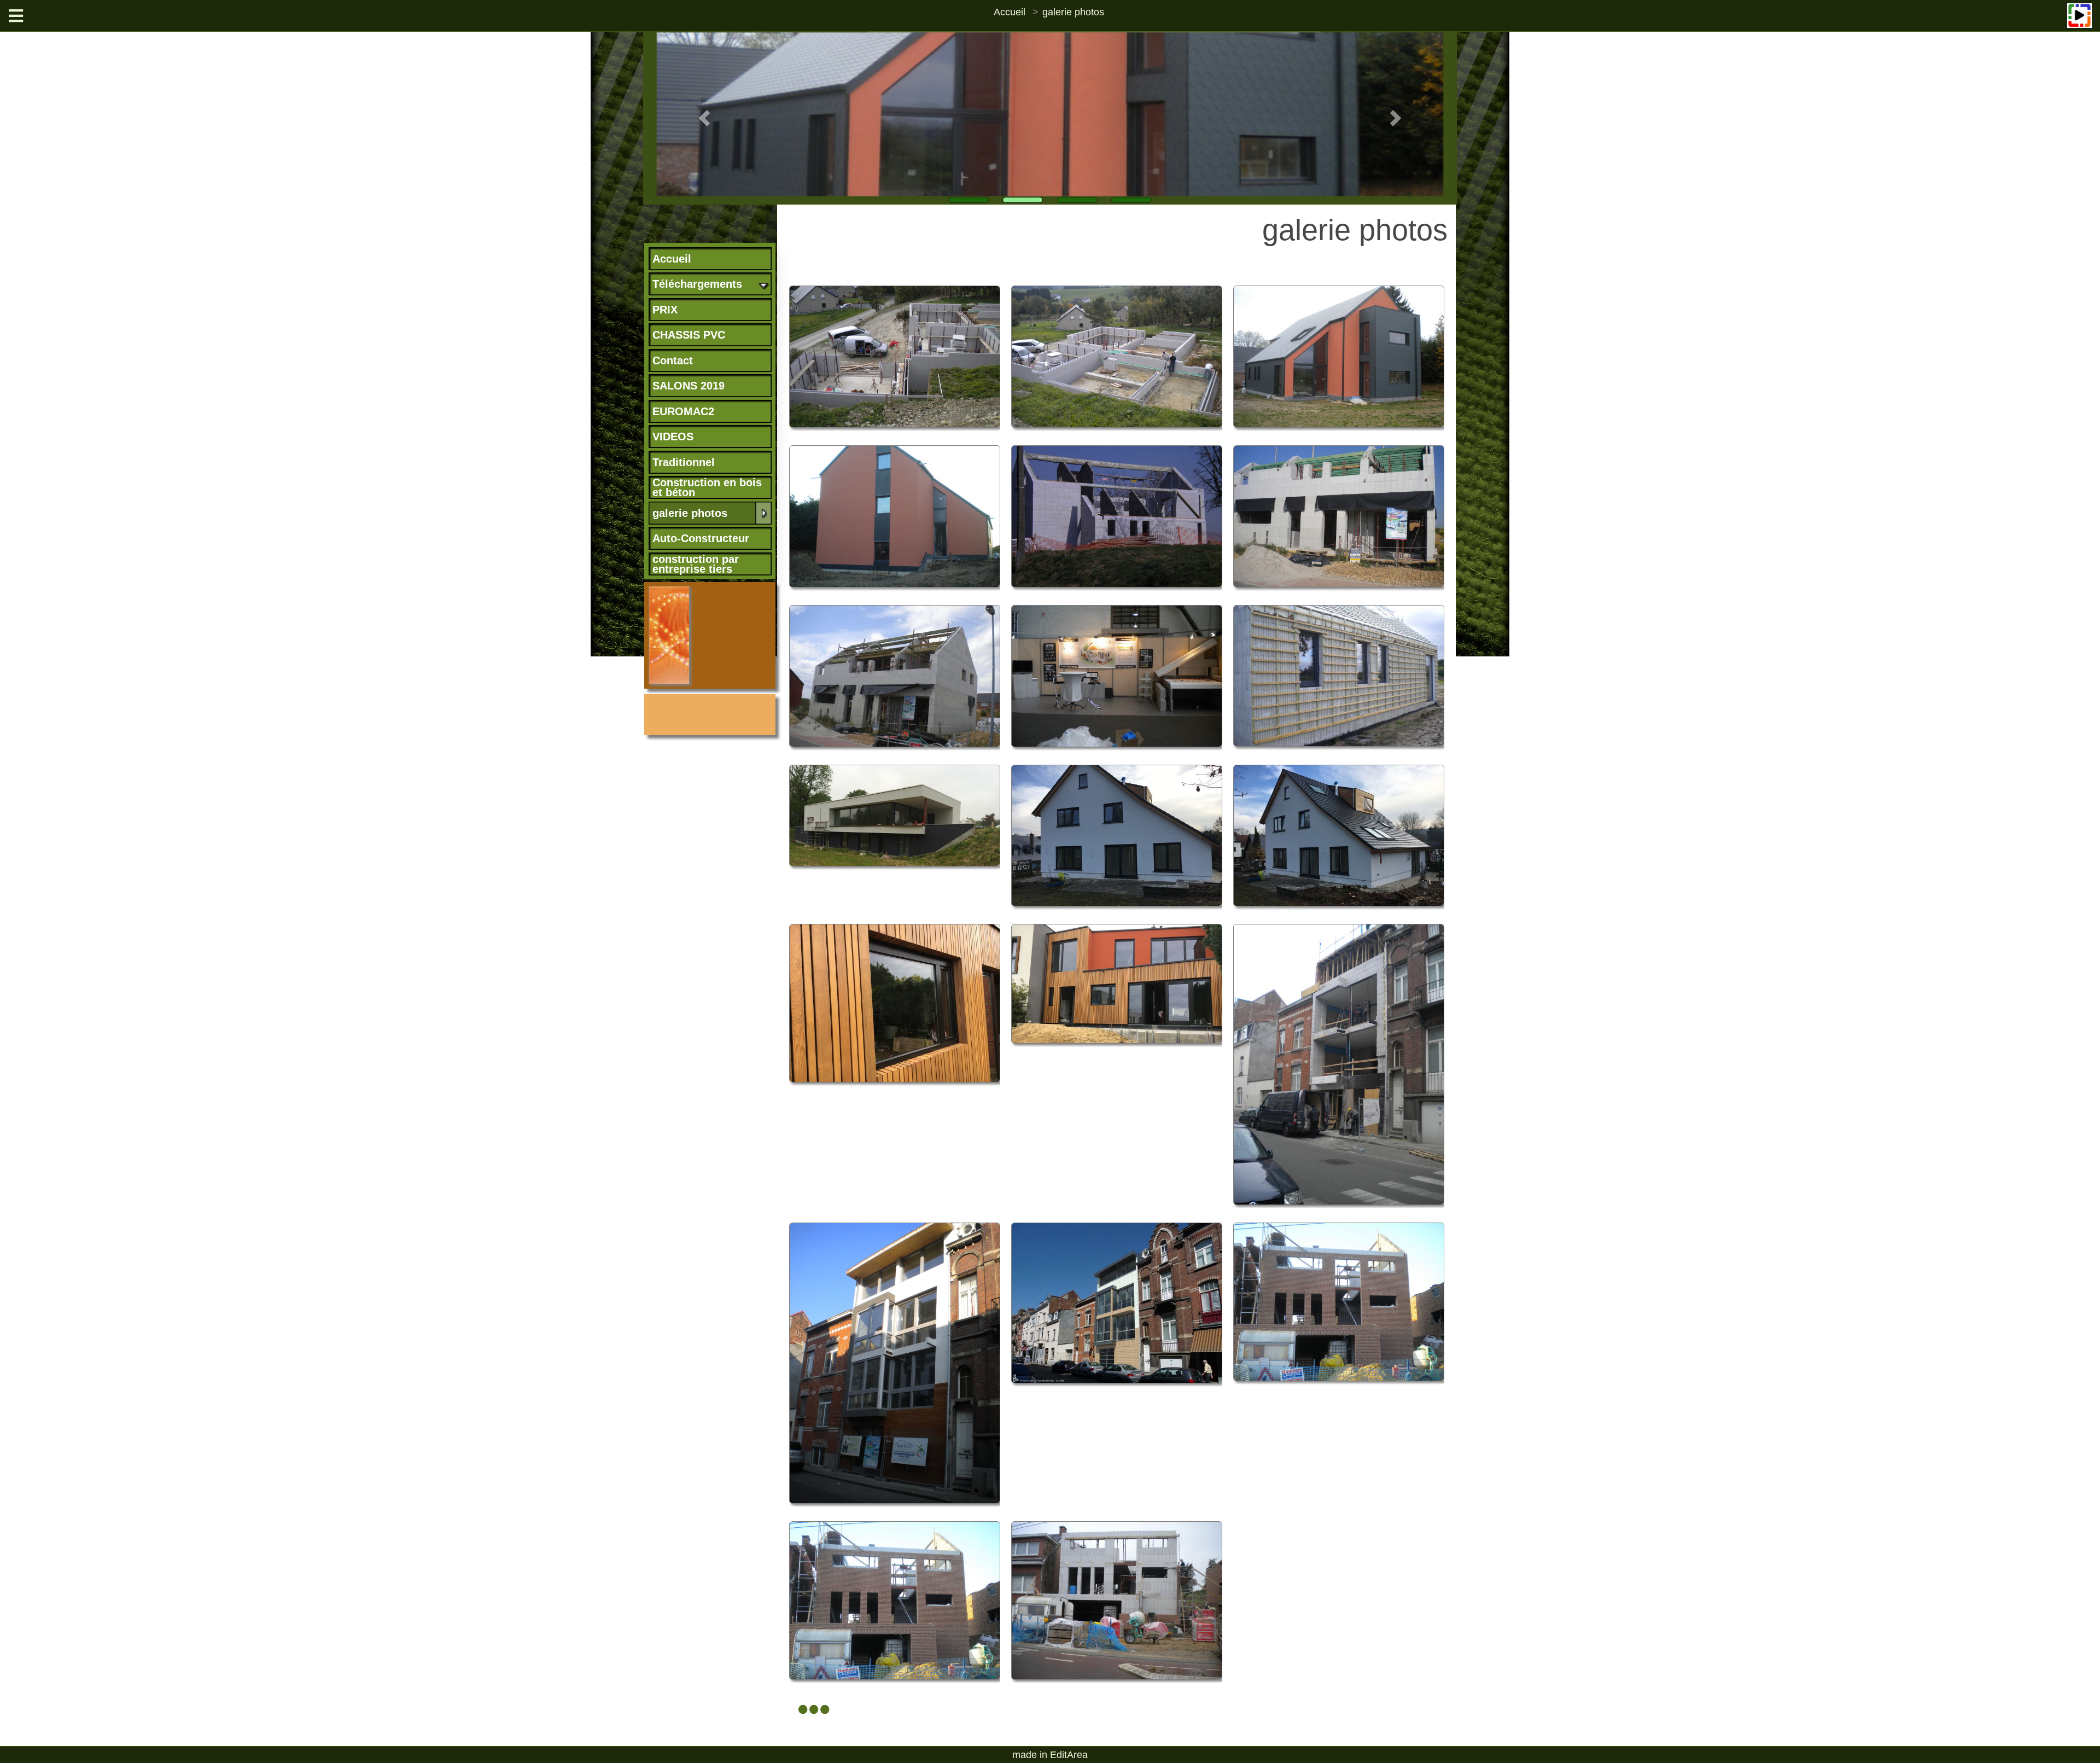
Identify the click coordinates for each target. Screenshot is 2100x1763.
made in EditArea (1050, 1755)
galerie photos (1073, 12)
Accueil (1010, 12)
